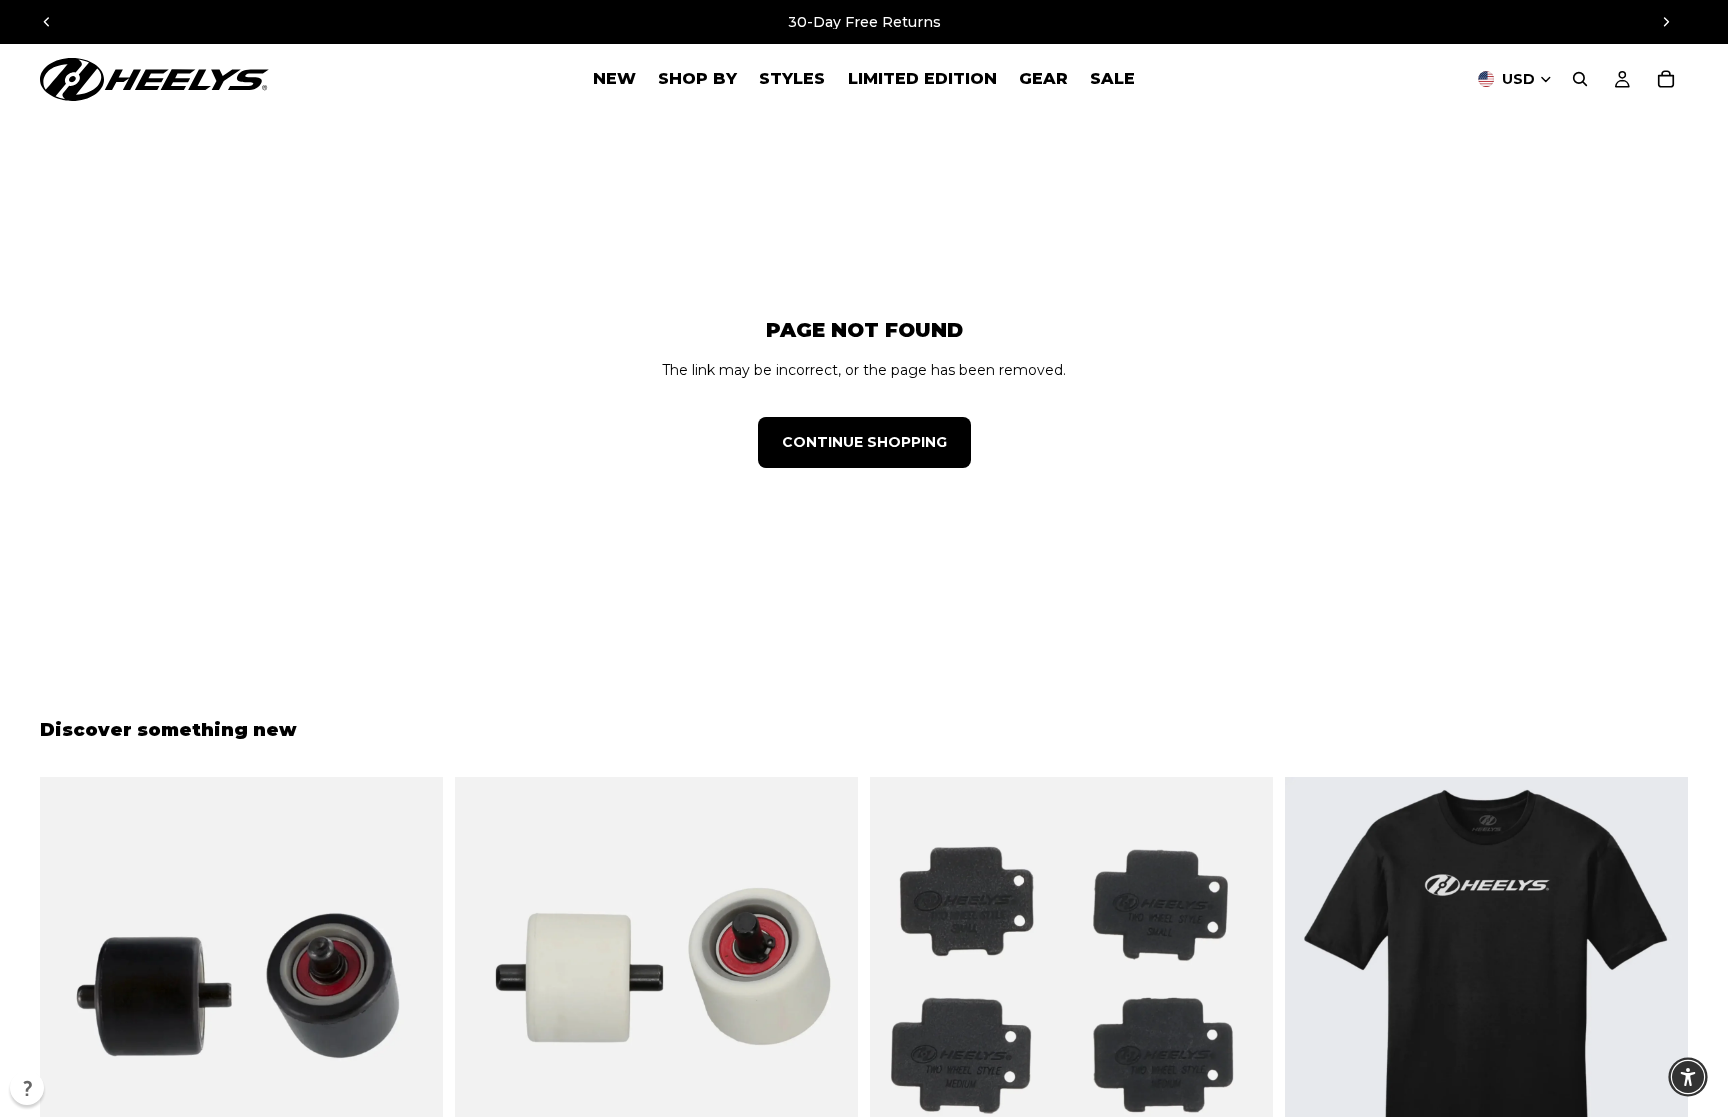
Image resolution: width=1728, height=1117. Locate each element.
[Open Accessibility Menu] (1688, 1077)
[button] (27, 1088)
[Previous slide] (47, 22)
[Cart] (1666, 79)
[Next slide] (1666, 22)
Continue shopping (864, 442)
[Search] (1580, 79)
